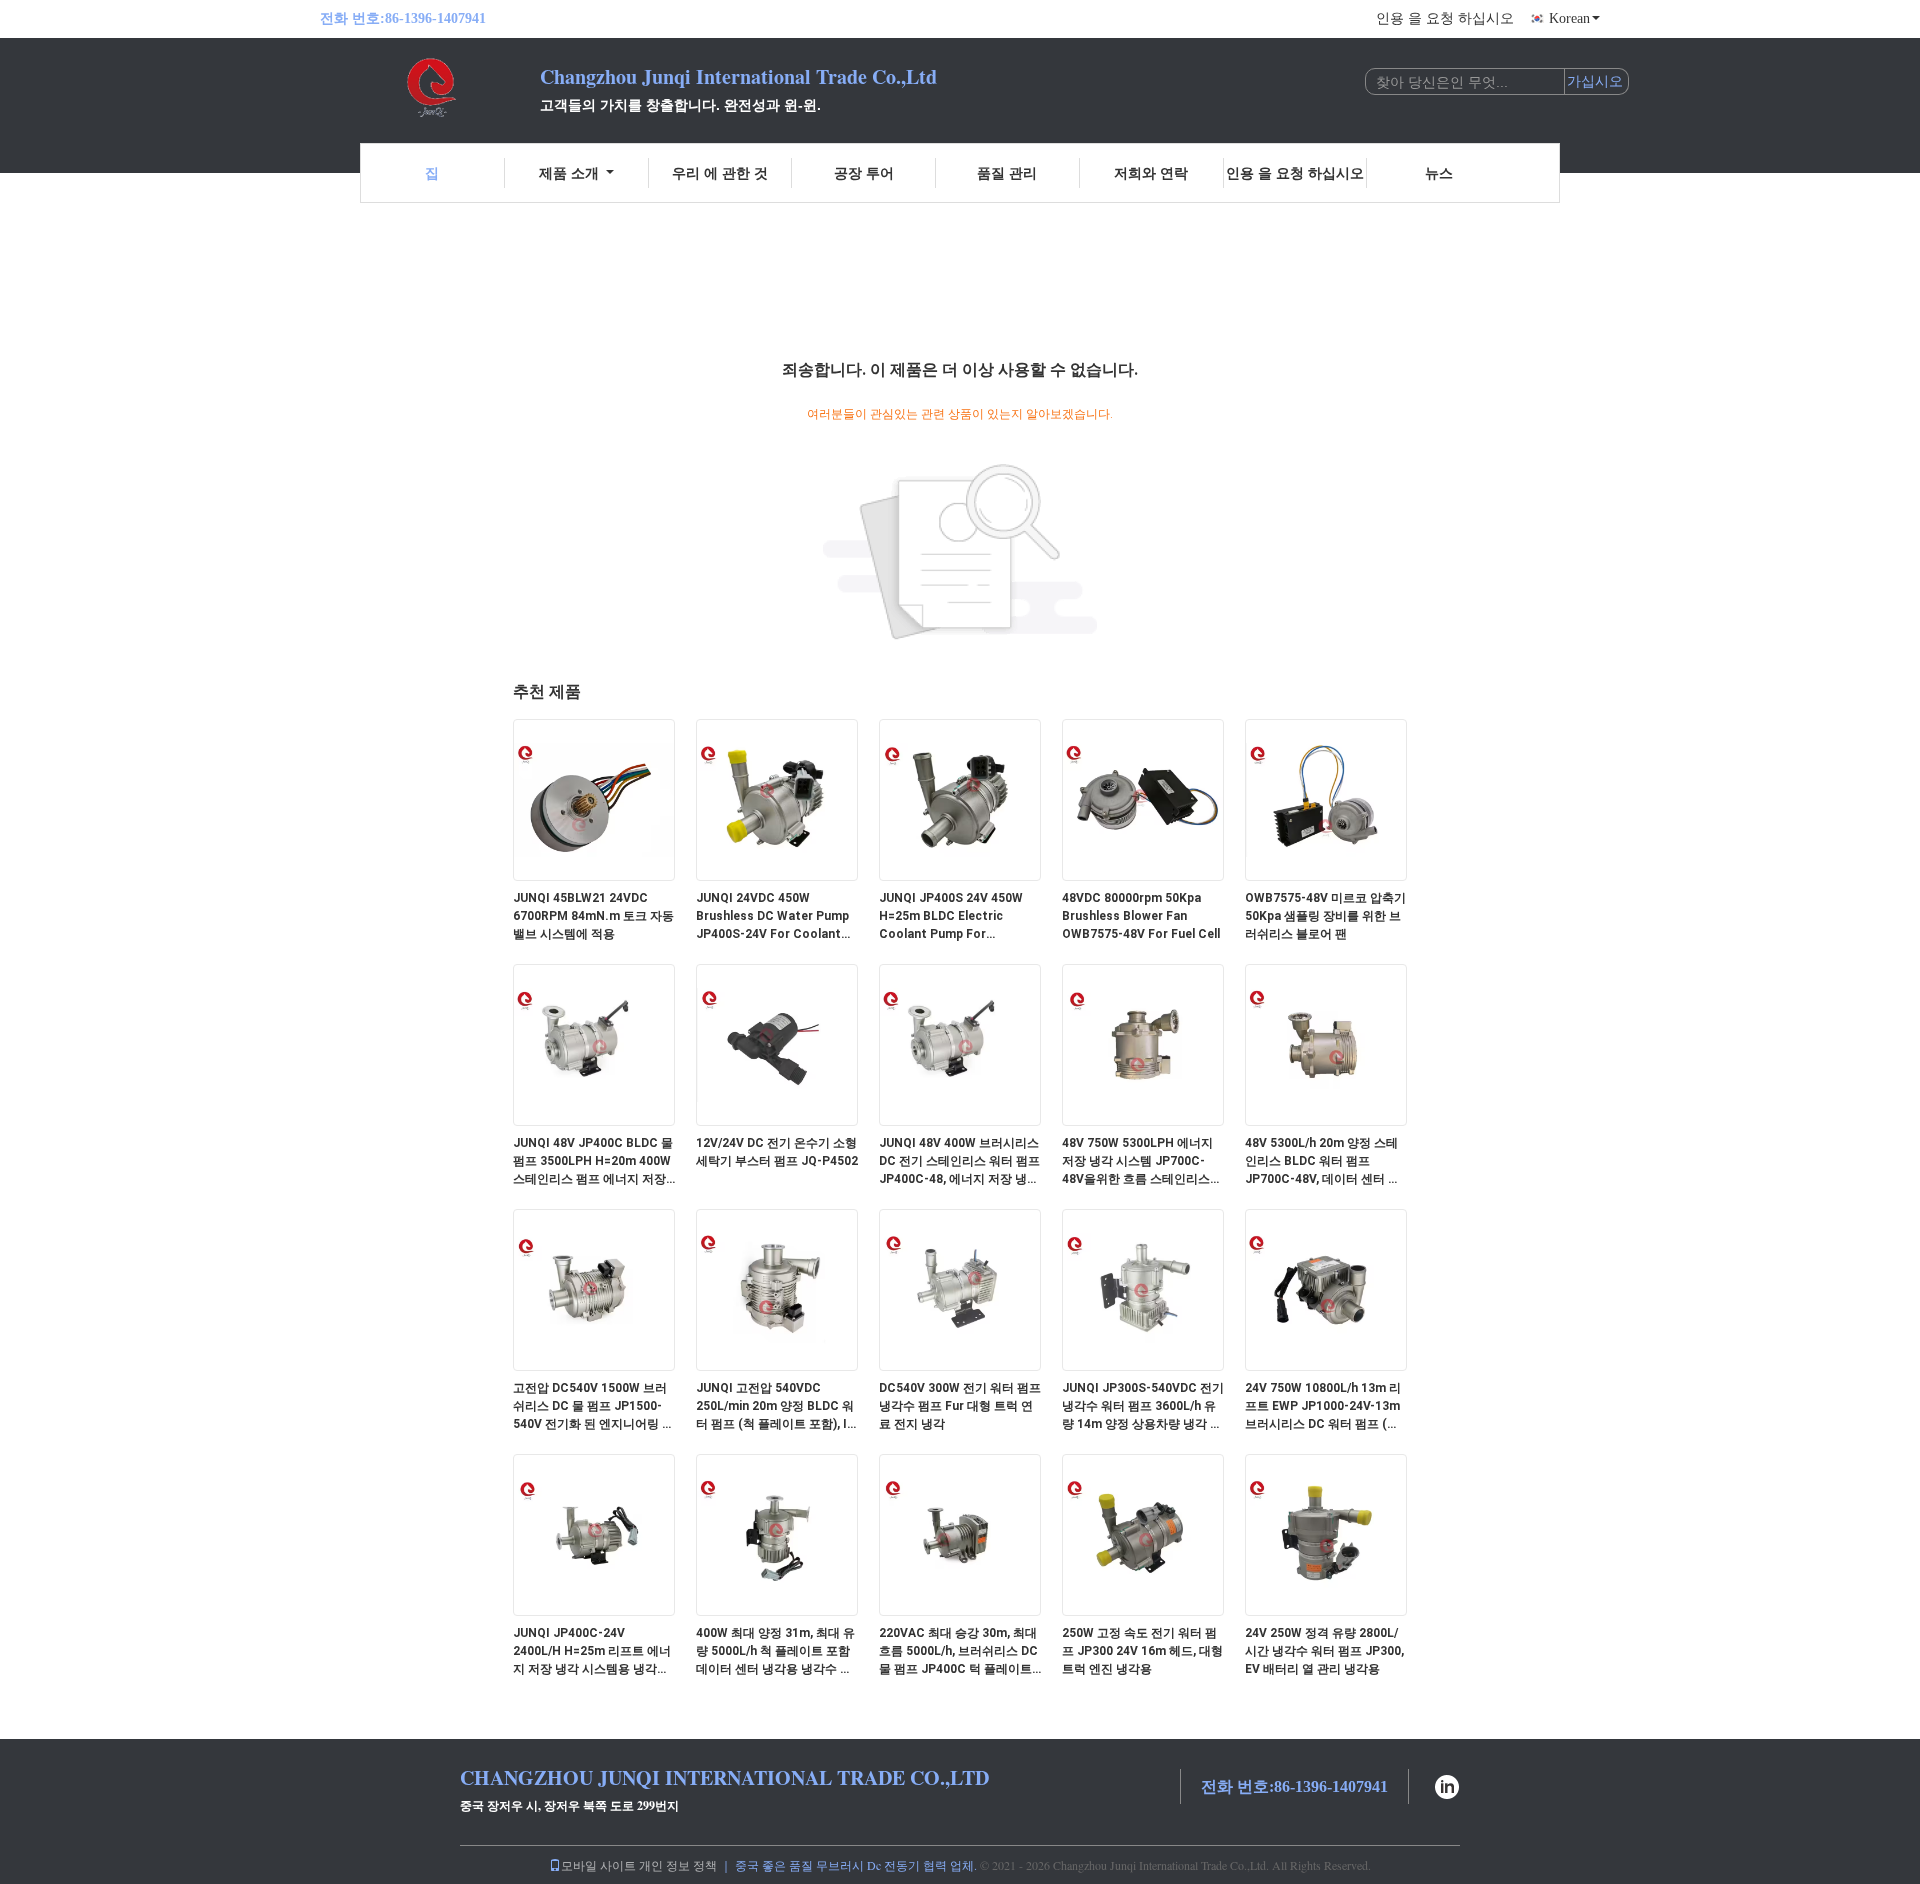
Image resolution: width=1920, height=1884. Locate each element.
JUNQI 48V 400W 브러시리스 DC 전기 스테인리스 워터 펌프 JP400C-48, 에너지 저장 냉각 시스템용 (959, 1162)
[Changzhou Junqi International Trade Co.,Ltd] (430, 88)
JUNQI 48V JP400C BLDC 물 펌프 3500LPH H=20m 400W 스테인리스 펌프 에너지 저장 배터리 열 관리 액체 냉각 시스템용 (593, 1162)
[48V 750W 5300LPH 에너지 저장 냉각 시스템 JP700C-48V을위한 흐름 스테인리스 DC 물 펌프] (1143, 1044)
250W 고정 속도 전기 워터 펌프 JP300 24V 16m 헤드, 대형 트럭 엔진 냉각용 (1142, 1651)
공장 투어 (864, 172)
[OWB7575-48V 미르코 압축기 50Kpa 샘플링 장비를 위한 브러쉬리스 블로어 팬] (1326, 799)
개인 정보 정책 (678, 1865)
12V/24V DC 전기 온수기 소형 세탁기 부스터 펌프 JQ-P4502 (777, 1152)
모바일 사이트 (598, 1865)
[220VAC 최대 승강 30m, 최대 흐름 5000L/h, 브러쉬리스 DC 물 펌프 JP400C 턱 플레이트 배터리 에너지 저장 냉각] (960, 1534)
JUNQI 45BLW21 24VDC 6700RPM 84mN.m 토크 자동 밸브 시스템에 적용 (593, 916)
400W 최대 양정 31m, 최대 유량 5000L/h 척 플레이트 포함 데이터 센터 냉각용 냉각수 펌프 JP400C (775, 1652)
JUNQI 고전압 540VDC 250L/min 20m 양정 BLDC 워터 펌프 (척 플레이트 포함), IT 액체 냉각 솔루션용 (776, 1407)
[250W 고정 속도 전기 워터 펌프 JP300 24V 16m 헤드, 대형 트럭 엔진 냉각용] (1143, 1534)
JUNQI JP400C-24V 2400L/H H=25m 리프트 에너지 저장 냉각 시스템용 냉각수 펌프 (592, 1652)
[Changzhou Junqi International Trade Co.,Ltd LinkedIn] (1447, 1784)
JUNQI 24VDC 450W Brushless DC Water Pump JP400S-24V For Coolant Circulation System (772, 917)
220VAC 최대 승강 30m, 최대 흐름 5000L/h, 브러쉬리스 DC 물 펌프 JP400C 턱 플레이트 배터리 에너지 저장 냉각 (958, 1652)
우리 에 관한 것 (720, 172)
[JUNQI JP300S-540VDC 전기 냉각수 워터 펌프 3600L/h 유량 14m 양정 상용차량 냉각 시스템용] (1143, 1289)
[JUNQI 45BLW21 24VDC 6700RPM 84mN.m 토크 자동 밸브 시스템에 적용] (594, 799)
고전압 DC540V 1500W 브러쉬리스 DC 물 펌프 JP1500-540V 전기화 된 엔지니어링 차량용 (593, 1407)
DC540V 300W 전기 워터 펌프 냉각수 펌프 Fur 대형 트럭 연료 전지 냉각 (960, 1406)
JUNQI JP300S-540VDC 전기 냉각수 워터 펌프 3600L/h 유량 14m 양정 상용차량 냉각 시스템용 (1143, 1407)
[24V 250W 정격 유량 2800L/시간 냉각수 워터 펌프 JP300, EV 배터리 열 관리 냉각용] (1326, 1534)
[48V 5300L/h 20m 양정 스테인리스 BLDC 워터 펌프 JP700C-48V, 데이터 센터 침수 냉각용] (1326, 1044)
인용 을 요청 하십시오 (1445, 18)
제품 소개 (569, 172)
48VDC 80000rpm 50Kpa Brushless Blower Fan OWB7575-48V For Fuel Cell (1141, 916)
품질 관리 (1007, 172)
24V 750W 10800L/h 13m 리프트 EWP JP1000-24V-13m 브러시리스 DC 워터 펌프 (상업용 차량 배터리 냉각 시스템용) (1323, 1407)
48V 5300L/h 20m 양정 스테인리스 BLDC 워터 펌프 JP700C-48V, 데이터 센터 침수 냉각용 (1322, 1162)
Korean (1569, 18)
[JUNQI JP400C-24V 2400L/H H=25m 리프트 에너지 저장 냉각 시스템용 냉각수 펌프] (594, 1534)
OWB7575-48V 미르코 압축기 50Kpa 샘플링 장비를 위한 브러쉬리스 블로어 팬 (1325, 916)
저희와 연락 (1151, 172)
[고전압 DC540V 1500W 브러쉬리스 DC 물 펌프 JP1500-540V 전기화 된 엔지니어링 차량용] (594, 1289)
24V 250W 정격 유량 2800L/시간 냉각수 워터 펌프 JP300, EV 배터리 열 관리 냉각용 (1324, 1651)
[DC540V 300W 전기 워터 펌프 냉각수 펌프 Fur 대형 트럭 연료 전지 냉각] (960, 1289)
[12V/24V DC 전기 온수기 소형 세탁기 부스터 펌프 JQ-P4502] (777, 1044)
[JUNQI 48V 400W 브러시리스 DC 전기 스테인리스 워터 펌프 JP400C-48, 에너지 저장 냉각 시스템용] (960, 1044)
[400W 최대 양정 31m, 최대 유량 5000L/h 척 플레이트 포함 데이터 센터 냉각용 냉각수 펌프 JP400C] (777, 1534)
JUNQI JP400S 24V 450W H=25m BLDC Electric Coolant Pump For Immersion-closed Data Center (951, 917)
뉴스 (1439, 172)
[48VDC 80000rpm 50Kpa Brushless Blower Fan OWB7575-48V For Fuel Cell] (1143, 799)
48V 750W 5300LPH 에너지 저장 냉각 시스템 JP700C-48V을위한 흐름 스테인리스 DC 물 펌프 (1137, 1162)
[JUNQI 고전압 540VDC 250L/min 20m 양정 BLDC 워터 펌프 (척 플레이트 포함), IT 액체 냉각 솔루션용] (777, 1289)
